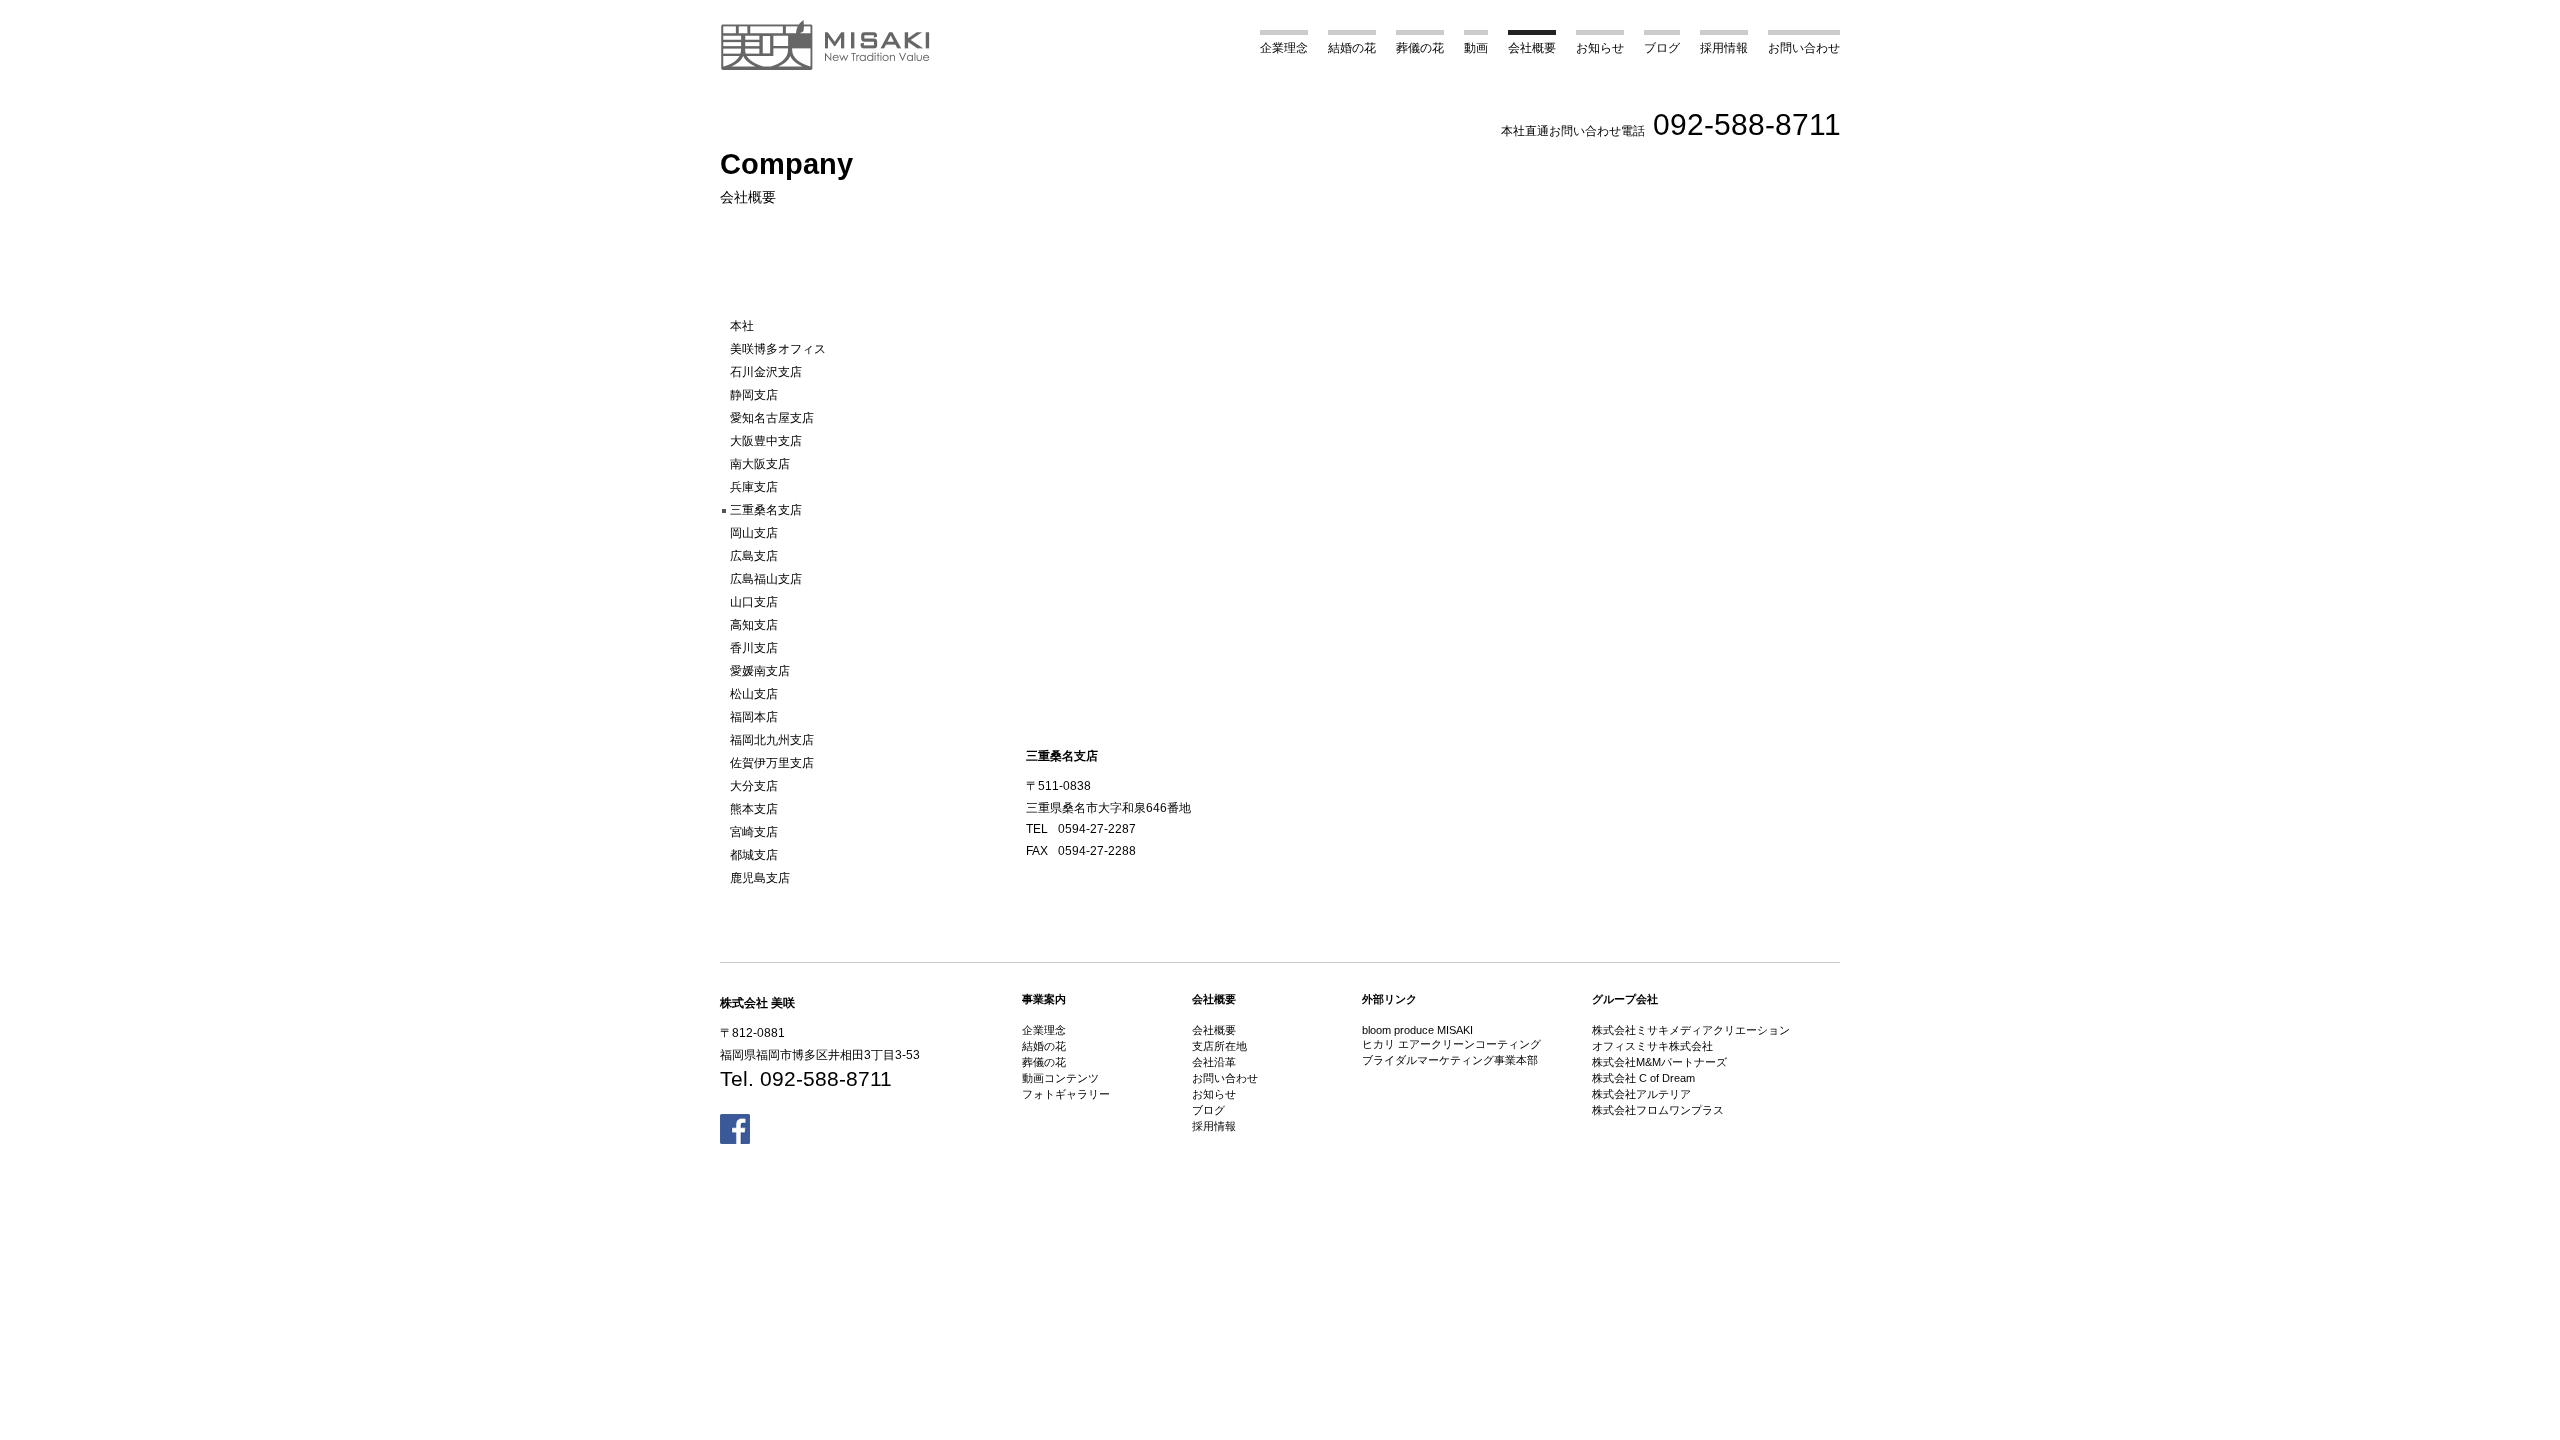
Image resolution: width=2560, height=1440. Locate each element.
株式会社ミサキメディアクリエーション (1691, 1030)
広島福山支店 (766, 579)
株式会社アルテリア (1641, 1094)
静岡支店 (754, 395)
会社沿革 (1214, 1062)
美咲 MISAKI (826, 45)
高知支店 (754, 625)
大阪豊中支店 (766, 441)
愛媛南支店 (760, 671)
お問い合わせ (1804, 48)
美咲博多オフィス (778, 349)
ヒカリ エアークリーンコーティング (1451, 1044)
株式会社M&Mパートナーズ (1659, 1062)
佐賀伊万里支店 (772, 763)
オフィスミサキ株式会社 (1652, 1046)
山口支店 (754, 602)
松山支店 (754, 694)
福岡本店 (754, 717)
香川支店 (754, 648)
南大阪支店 (760, 464)
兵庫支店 (754, 487)
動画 (1476, 48)
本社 (742, 326)
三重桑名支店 (766, 510)
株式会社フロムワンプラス (1658, 1110)
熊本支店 (754, 809)
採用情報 (1724, 48)
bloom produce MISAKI (1417, 1030)
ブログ (1662, 48)
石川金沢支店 (766, 372)
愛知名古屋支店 (772, 418)
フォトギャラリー (1066, 1094)
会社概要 (1532, 48)
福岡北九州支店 (772, 740)
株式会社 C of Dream (1643, 1078)
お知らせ (1600, 48)
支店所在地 (1219, 1046)
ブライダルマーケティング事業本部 (1450, 1060)
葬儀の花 (1420, 48)
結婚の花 (1352, 48)
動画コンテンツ (1060, 1078)
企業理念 (1284, 48)
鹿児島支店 (760, 878)
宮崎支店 (754, 832)
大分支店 (754, 786)
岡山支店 (754, 533)
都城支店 (754, 855)
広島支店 (754, 556)
